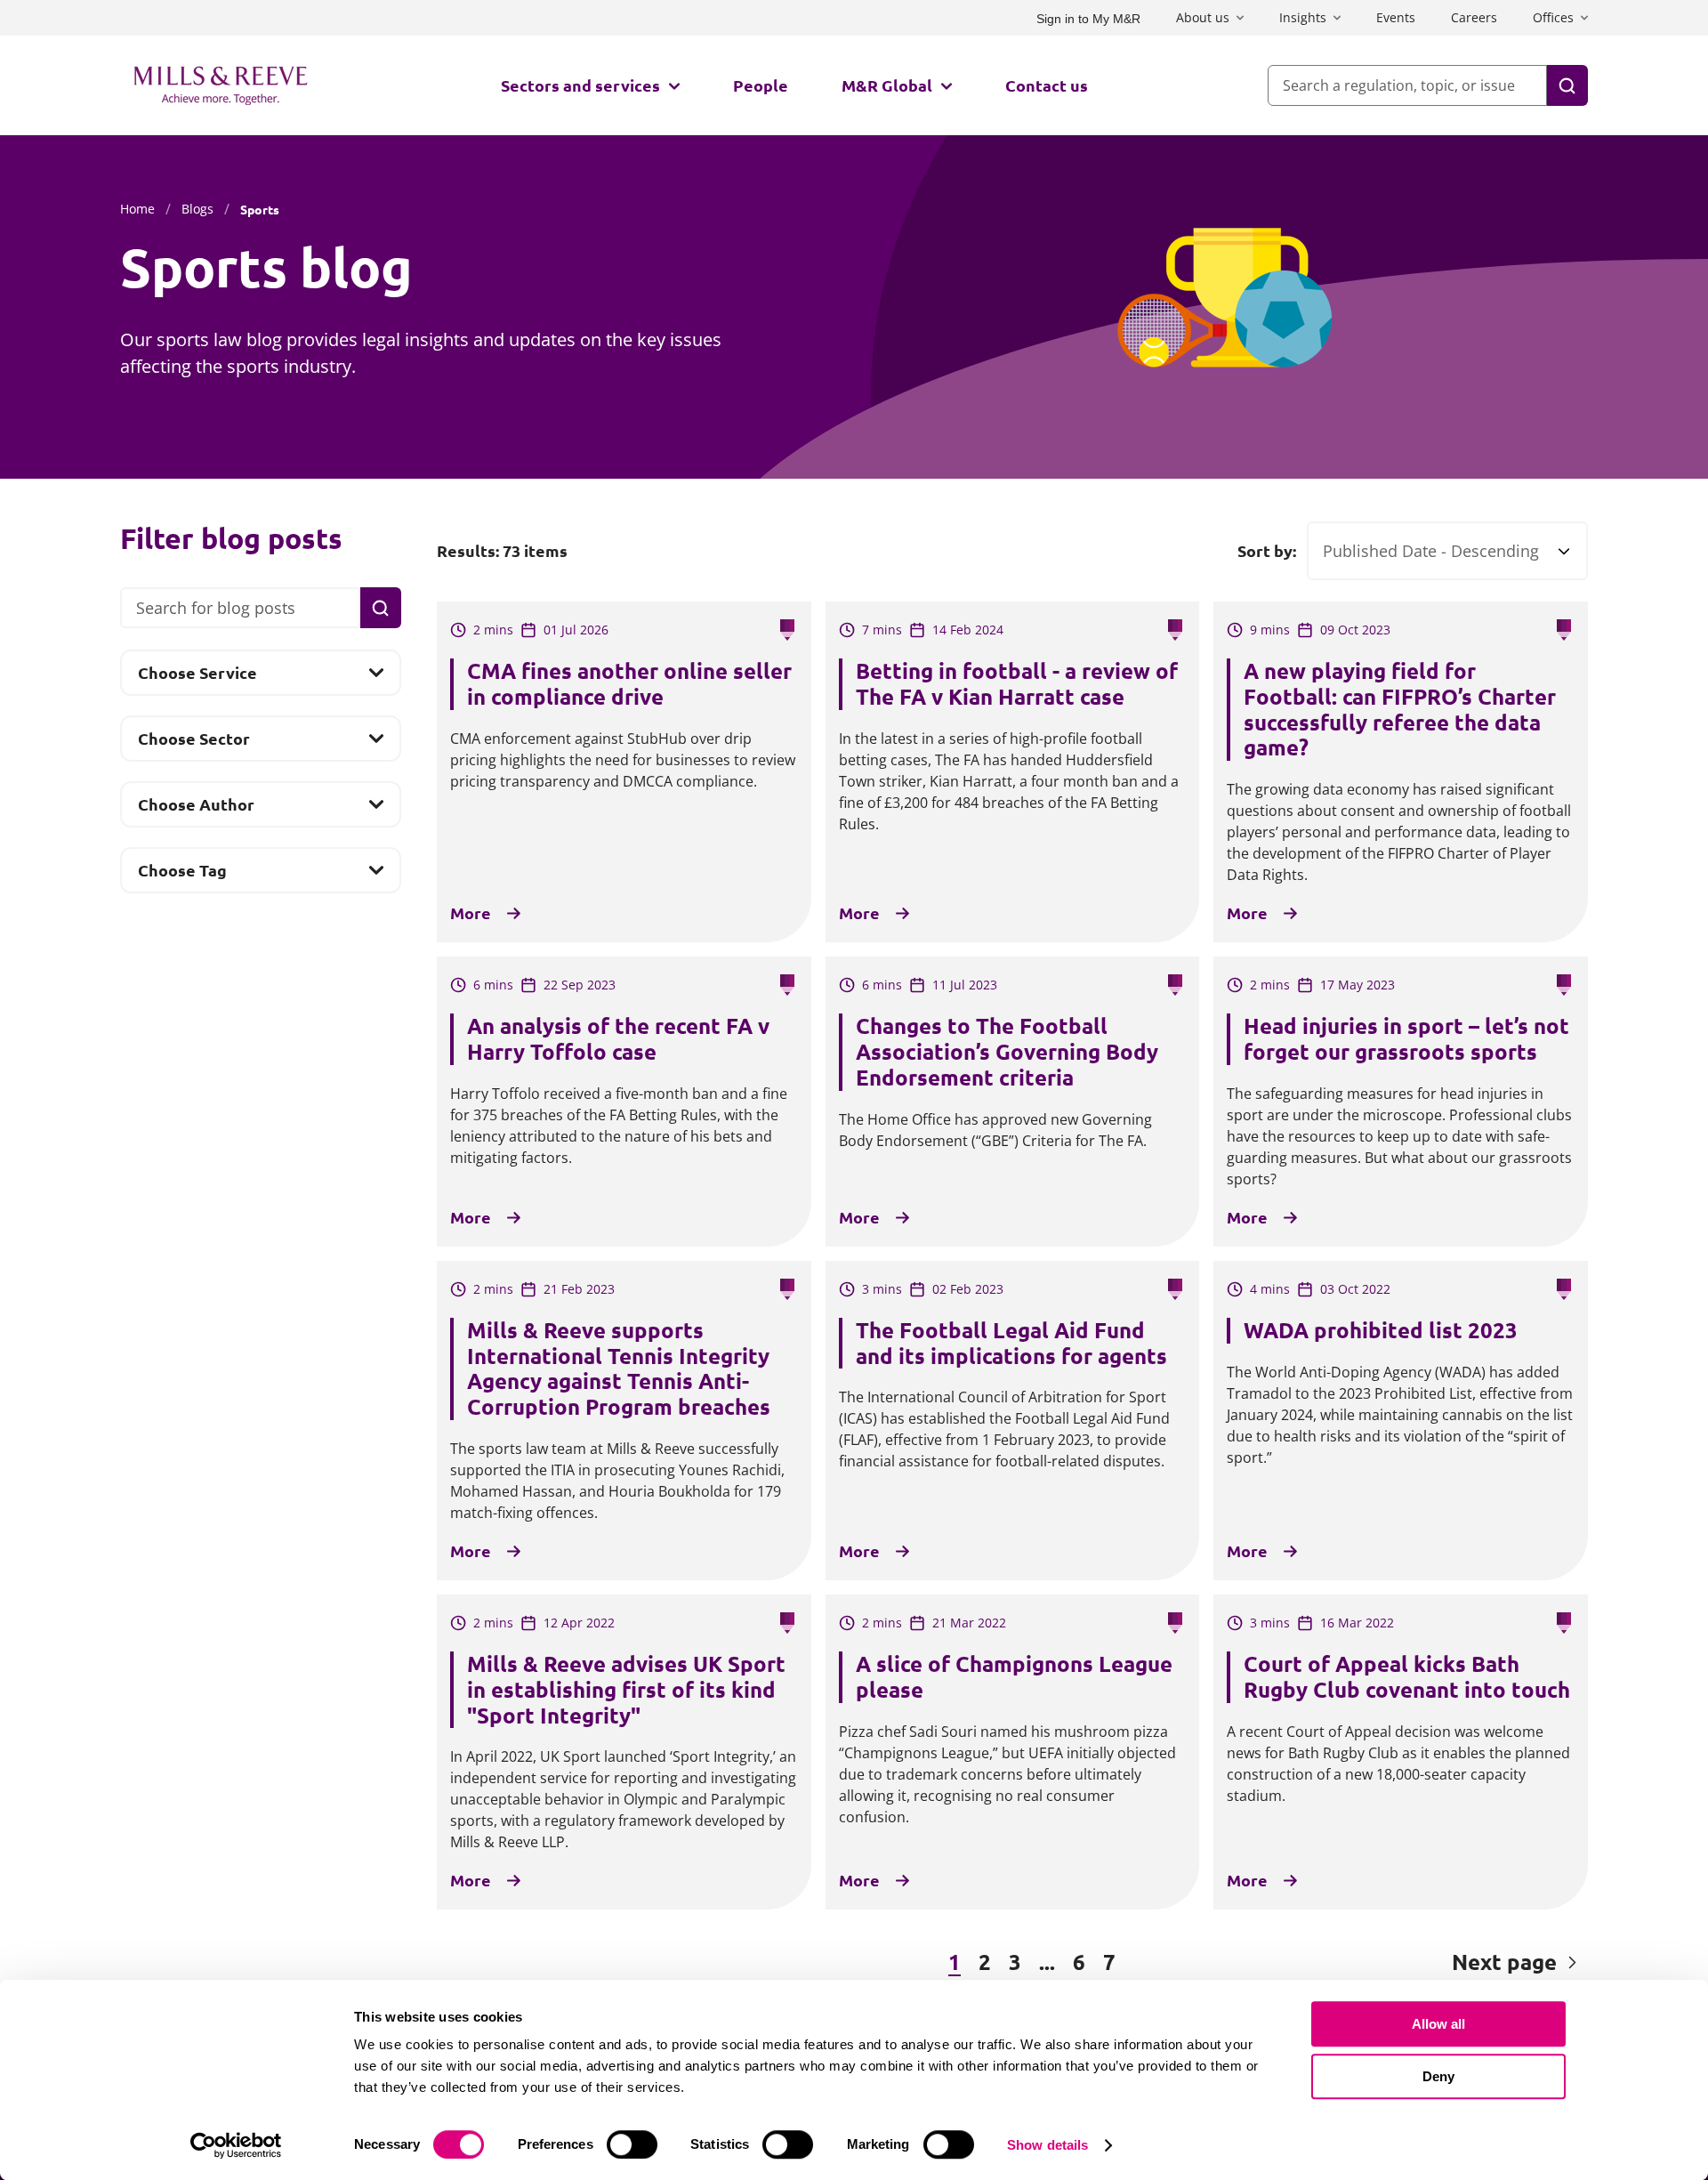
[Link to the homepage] (221, 85)
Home (137, 209)
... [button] (1047, 1962)
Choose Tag (182, 876)
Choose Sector (193, 744)
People (761, 85)
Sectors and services (580, 85)
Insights (1303, 17)
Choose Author (196, 810)
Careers (1474, 17)
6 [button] (1079, 1962)
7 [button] (1109, 1962)
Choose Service (197, 678)
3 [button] (1015, 1962)
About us (1203, 17)
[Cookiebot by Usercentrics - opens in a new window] (236, 2145)
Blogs (197, 209)
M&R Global (887, 85)
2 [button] (985, 1962)
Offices (1553, 17)
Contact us (1047, 85)
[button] (533, 1963)
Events (1396, 17)
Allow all (1438, 2024)
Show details (1047, 2145)
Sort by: (1267, 551)
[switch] (632, 2144)
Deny (1438, 2076)
